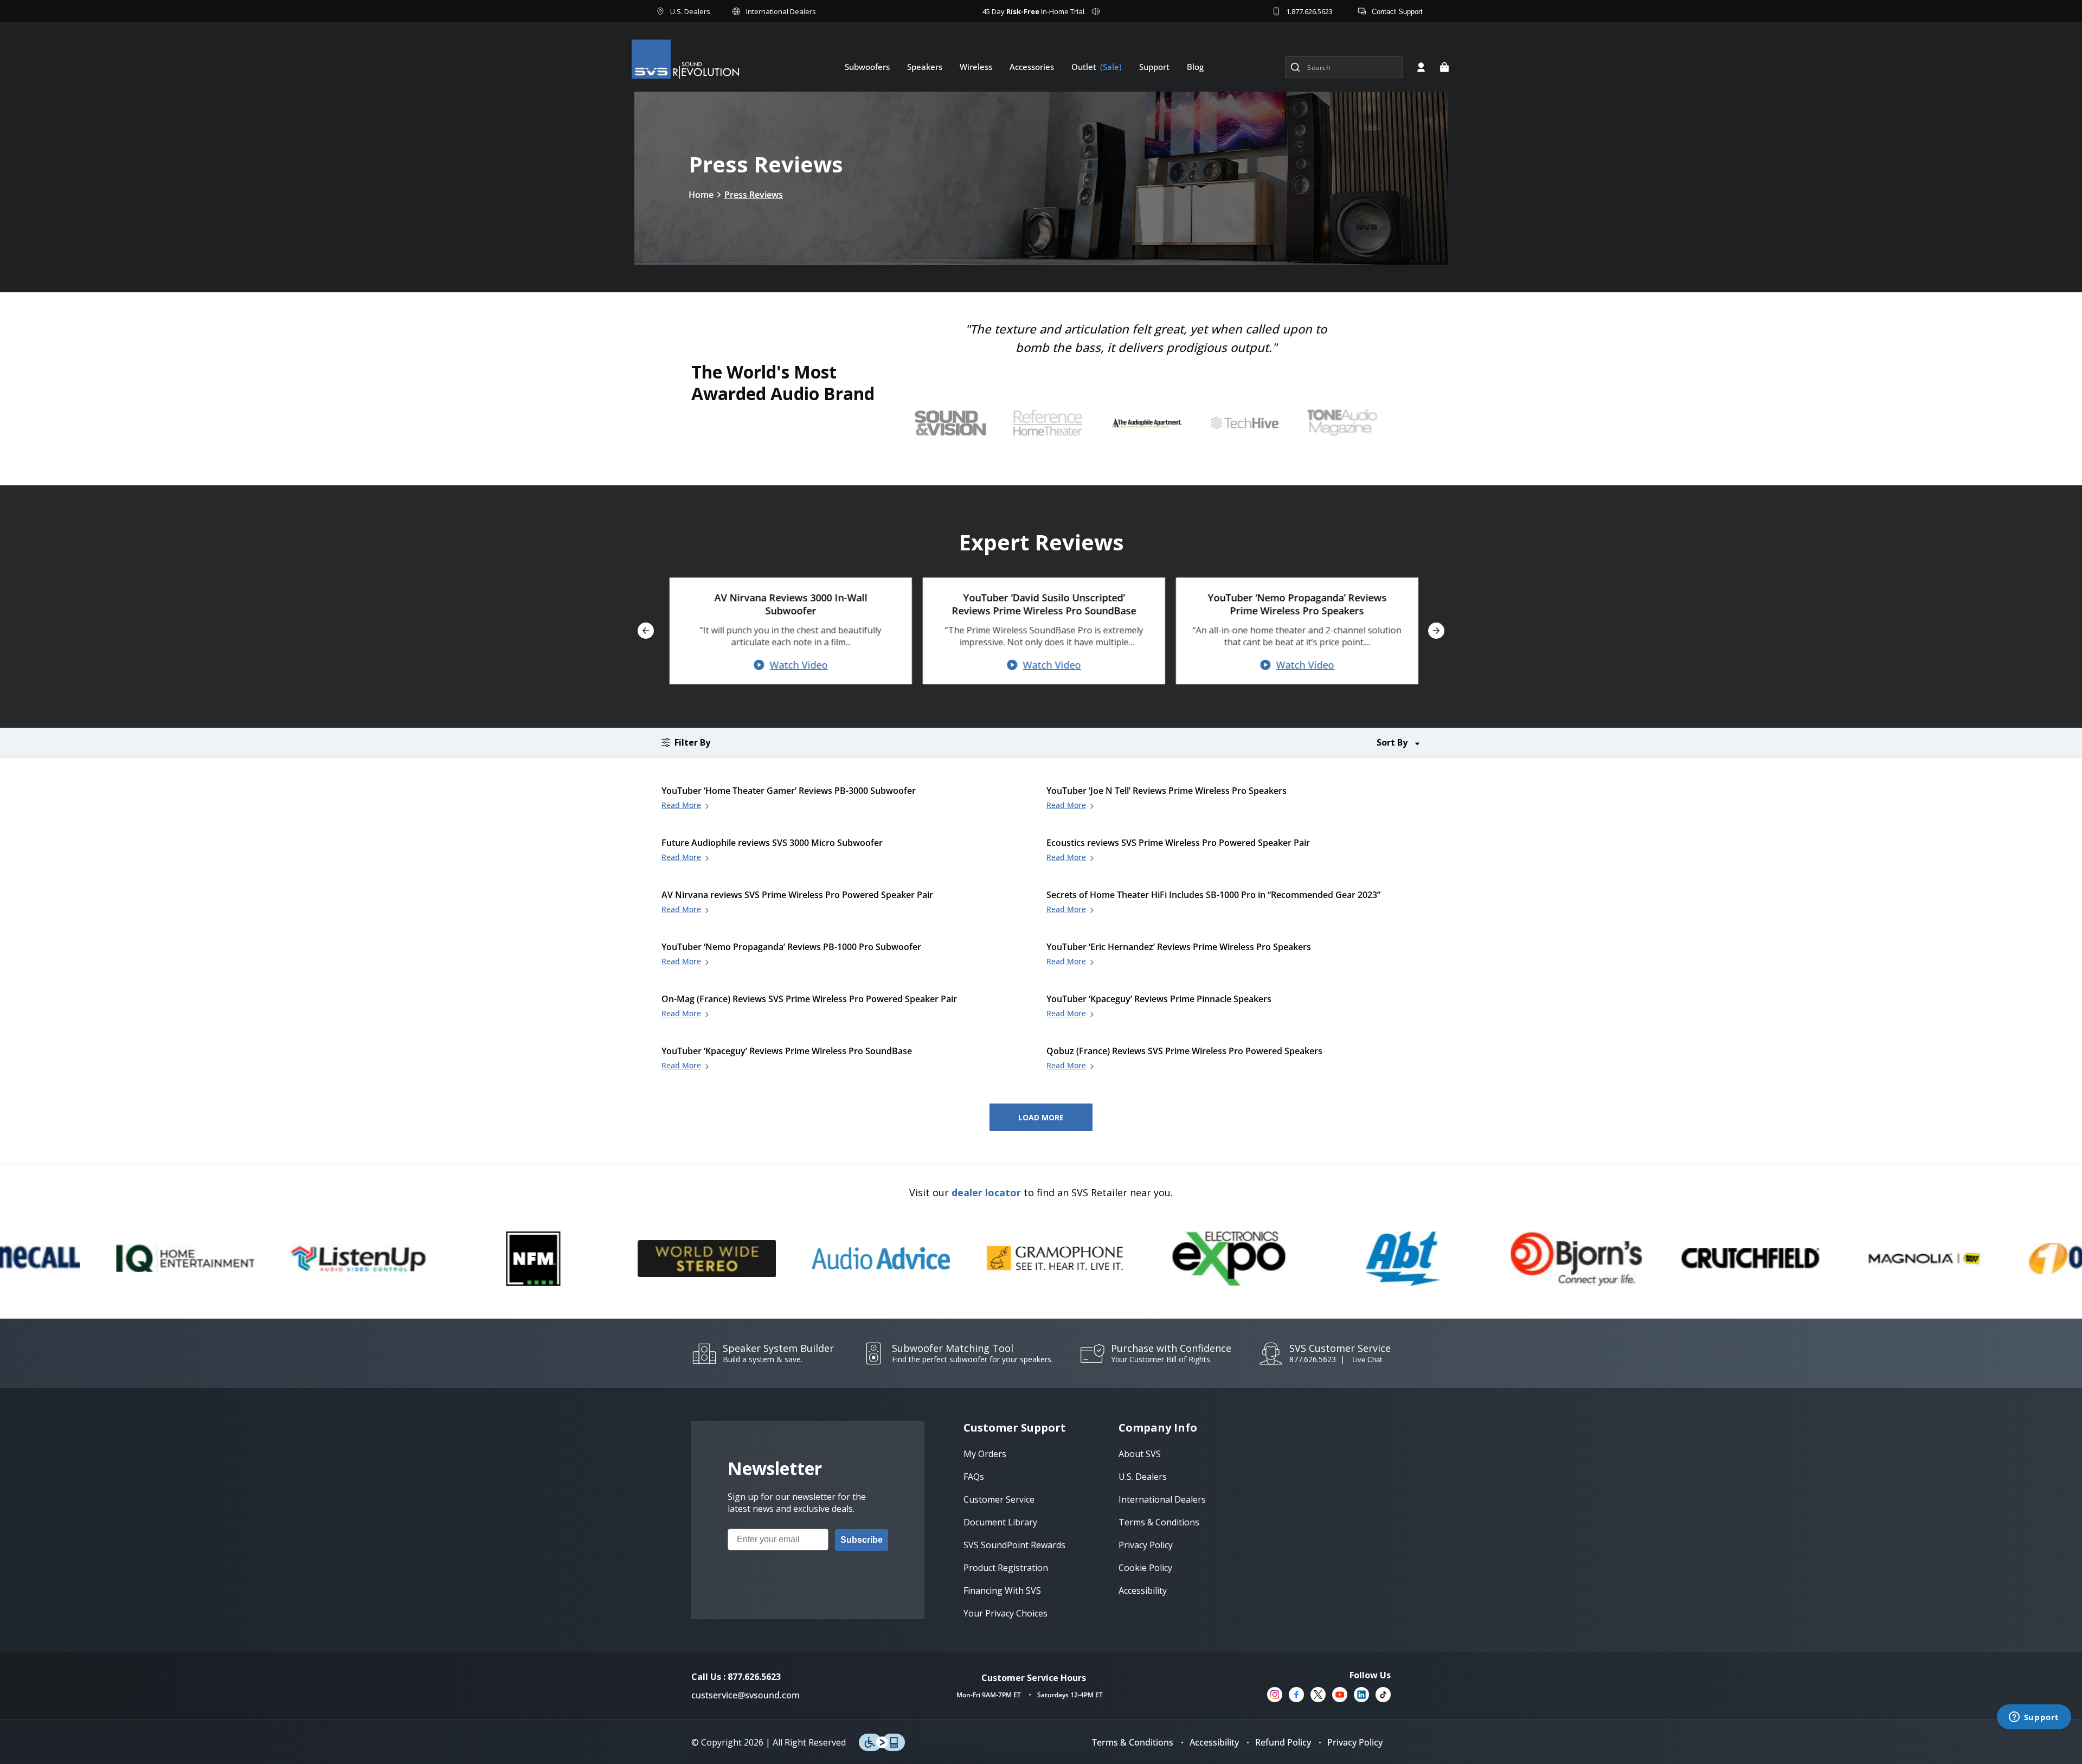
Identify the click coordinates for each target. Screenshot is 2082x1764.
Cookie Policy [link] (1145, 1568)
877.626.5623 (1313, 1359)
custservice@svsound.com (746, 1695)
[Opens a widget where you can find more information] (2034, 1718)
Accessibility (1214, 1742)
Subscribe (862, 1540)
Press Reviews (754, 195)
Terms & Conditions (1133, 1742)
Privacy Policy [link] (1146, 1545)
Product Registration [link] (1006, 1568)
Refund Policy (1283, 1742)
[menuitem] (867, 67)
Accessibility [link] (1143, 1590)
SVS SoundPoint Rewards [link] (1014, 1545)
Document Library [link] (1000, 1522)
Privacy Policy (1355, 1742)
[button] (1444, 67)
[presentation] (1146, 423)
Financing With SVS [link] (1002, 1590)
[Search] (1295, 67)
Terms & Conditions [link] (1159, 1522)
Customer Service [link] (999, 1499)
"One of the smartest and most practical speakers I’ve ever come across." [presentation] (1146, 338)
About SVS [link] (1140, 1454)
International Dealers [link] (1162, 1499)
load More (1041, 1117)
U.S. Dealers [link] (1143, 1477)
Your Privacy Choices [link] (1005, 1613)
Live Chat (1367, 1360)
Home (701, 195)
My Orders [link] (985, 1454)
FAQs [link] (974, 1477)
